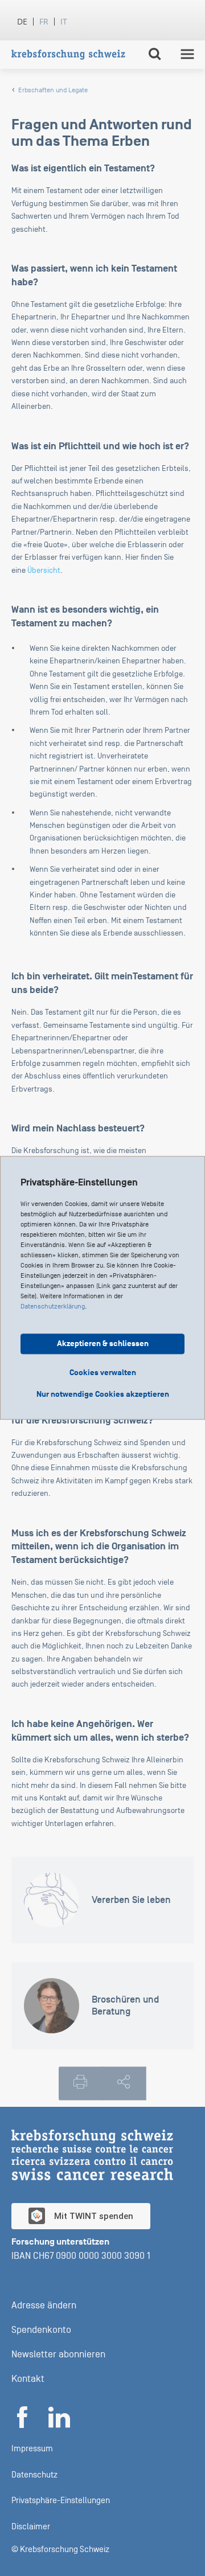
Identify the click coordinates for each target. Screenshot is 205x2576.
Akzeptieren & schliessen (103, 1344)
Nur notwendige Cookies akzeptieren (103, 1395)
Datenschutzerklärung (53, 1307)
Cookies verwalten (103, 1373)
